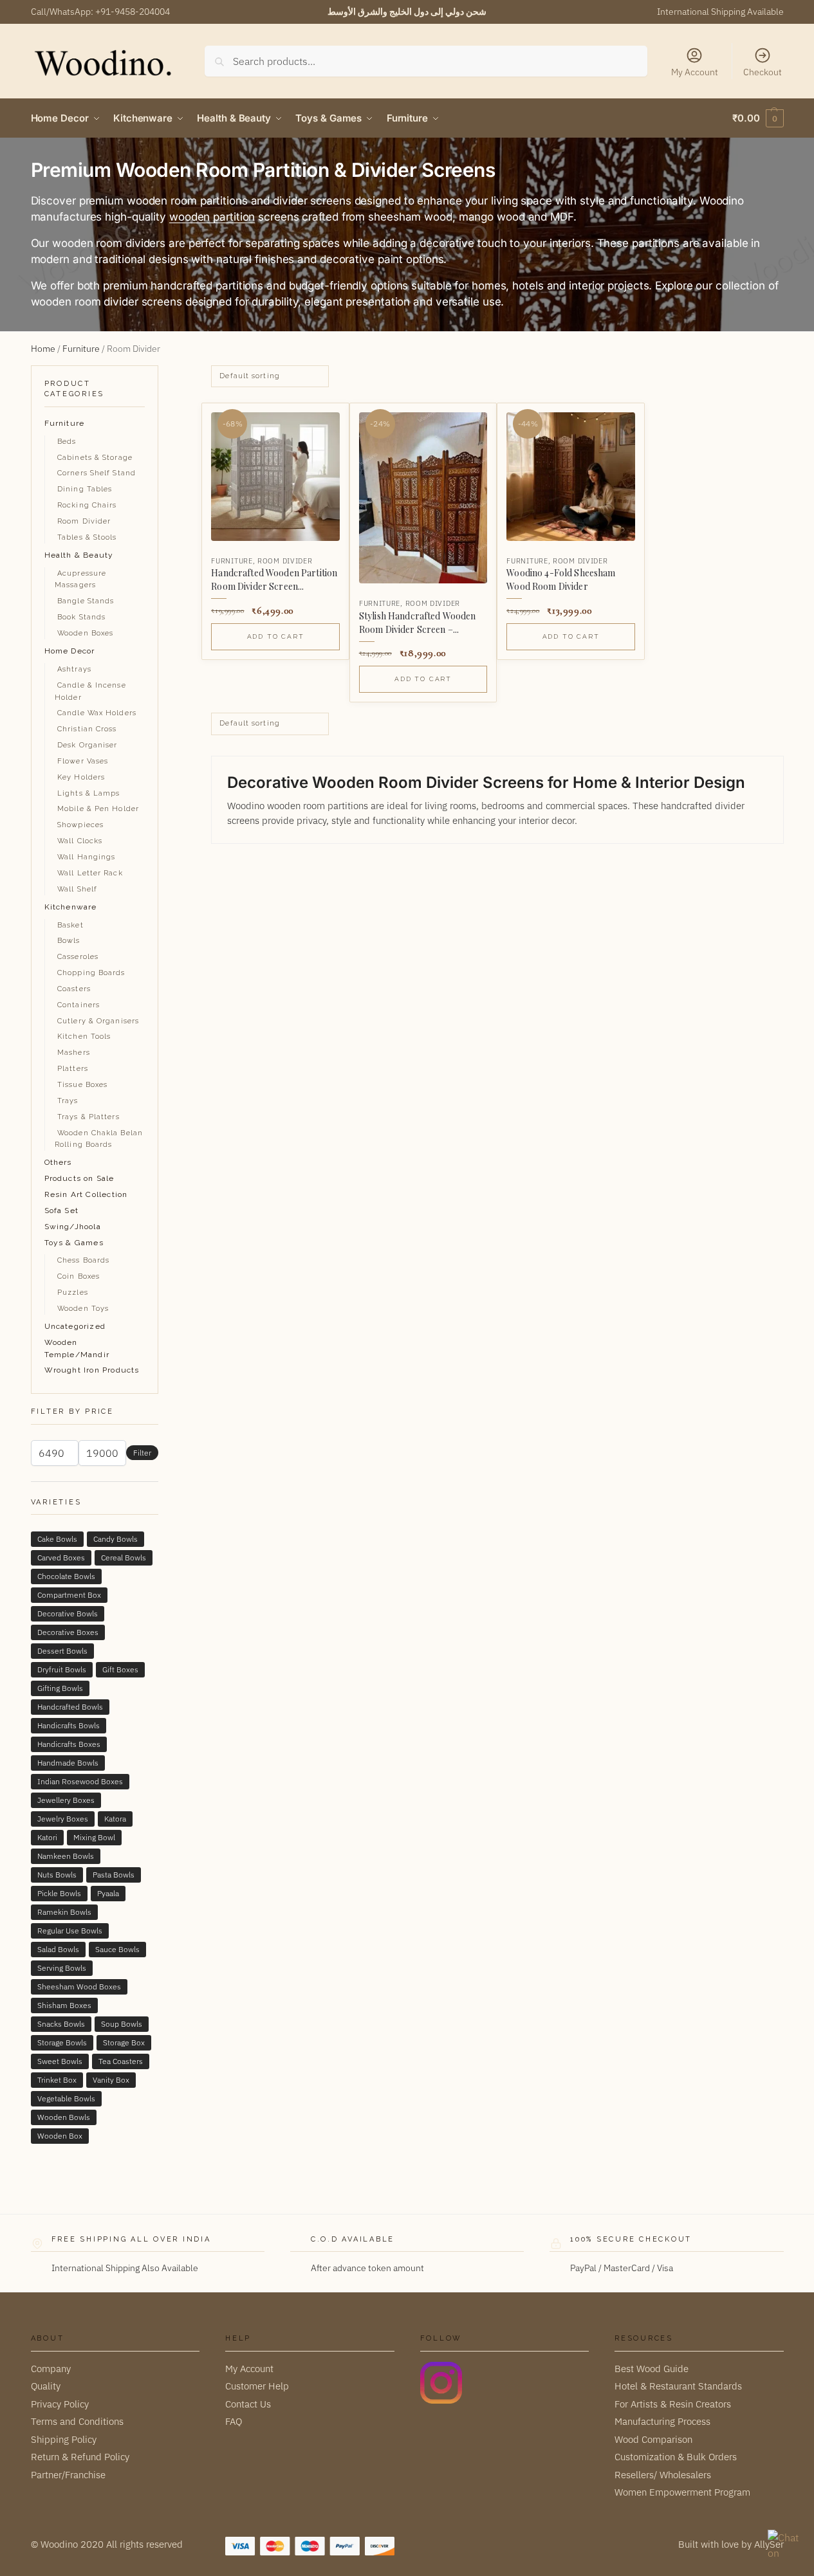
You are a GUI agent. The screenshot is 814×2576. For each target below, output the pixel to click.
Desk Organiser (87, 745)
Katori (47, 1837)
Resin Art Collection (86, 1194)
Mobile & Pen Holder (98, 809)
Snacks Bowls (61, 2024)
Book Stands (81, 617)
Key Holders (81, 777)
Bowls (69, 941)
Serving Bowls (62, 1968)
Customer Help (257, 2386)
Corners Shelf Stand (97, 473)
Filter (142, 1453)
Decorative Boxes (68, 1632)
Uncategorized (75, 1326)
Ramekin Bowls (64, 1912)
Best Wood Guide (652, 2368)
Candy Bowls (116, 1539)
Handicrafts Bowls (69, 1725)
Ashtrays (74, 669)
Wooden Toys (83, 1309)
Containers (79, 1005)
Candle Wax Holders (97, 713)
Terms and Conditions (77, 2421)
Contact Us (248, 2403)
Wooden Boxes (85, 633)
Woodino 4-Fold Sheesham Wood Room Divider (561, 580)
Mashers (74, 1053)
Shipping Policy (64, 2439)
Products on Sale (79, 1178)
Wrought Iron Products (92, 1370)
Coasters (74, 989)
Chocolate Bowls (66, 1576)
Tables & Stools (87, 537)
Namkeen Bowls (66, 1856)
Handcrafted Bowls (70, 1707)
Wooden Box (60, 2136)
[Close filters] (162, 373)
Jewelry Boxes (63, 1819)
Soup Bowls (122, 2024)
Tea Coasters (121, 2061)
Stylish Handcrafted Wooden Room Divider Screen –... (418, 623)
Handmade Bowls (68, 1763)
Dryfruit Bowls (62, 1669)
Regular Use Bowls (70, 1931)
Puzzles (73, 1293)
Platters (73, 1069)
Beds (67, 442)
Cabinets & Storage (95, 458)
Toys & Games (74, 1243)
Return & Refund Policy (80, 2457)
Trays (68, 1101)
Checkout (763, 72)
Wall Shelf (77, 889)
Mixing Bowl (94, 1837)
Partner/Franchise (68, 2474)
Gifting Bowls (60, 1688)
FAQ (234, 2421)
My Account (695, 72)
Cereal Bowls (124, 1557)
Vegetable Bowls (66, 2098)
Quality (46, 2386)
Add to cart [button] (276, 636)
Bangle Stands (86, 601)
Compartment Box (69, 1595)
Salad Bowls (58, 1949)
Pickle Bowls (59, 1893)
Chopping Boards (91, 973)
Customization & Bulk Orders (676, 2457)
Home (43, 349)
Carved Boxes (61, 1557)
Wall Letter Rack (90, 873)
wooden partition (212, 217)
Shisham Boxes (64, 2005)
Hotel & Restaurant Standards (678, 2386)
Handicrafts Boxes (69, 1744)
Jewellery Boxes (66, 1800)
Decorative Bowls (68, 1613)
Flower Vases (83, 761)
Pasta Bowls (114, 1875)
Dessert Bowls (62, 1651)
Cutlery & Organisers (98, 1021)
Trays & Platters (88, 1117)
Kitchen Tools (84, 1037)
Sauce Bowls (117, 1949)
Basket (70, 925)
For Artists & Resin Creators (673, 2403)
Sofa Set (62, 1210)
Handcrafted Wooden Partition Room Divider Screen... (274, 580)
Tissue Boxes (82, 1085)
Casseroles (78, 957)
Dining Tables (85, 489)
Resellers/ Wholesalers (663, 2474)
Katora (115, 1819)
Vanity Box (111, 2080)
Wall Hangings (86, 857)
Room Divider (285, 561)
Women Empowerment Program (682, 2492)
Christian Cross (87, 729)
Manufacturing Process (662, 2421)
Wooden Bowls (64, 2117)
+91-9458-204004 (133, 12)
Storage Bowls (62, 2042)
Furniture (81, 349)
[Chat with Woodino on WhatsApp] (784, 2546)
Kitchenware (71, 907)
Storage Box (124, 2042)
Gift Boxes (120, 1669)
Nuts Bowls (57, 1875)
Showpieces (80, 825)
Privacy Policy (60, 2403)
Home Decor (70, 651)
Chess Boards (83, 1260)
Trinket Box (57, 2080)
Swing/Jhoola (73, 1227)
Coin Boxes (79, 1276)
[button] (758, 118)
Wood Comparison (653, 2439)
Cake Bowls (57, 1539)
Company (51, 2368)
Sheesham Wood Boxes (79, 1987)
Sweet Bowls (60, 2061)
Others (58, 1162)
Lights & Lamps (88, 793)
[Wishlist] (320, 423)
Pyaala (108, 1893)
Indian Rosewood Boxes (80, 1781)
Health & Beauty (79, 555)
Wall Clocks (80, 841)
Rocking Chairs (87, 505)
